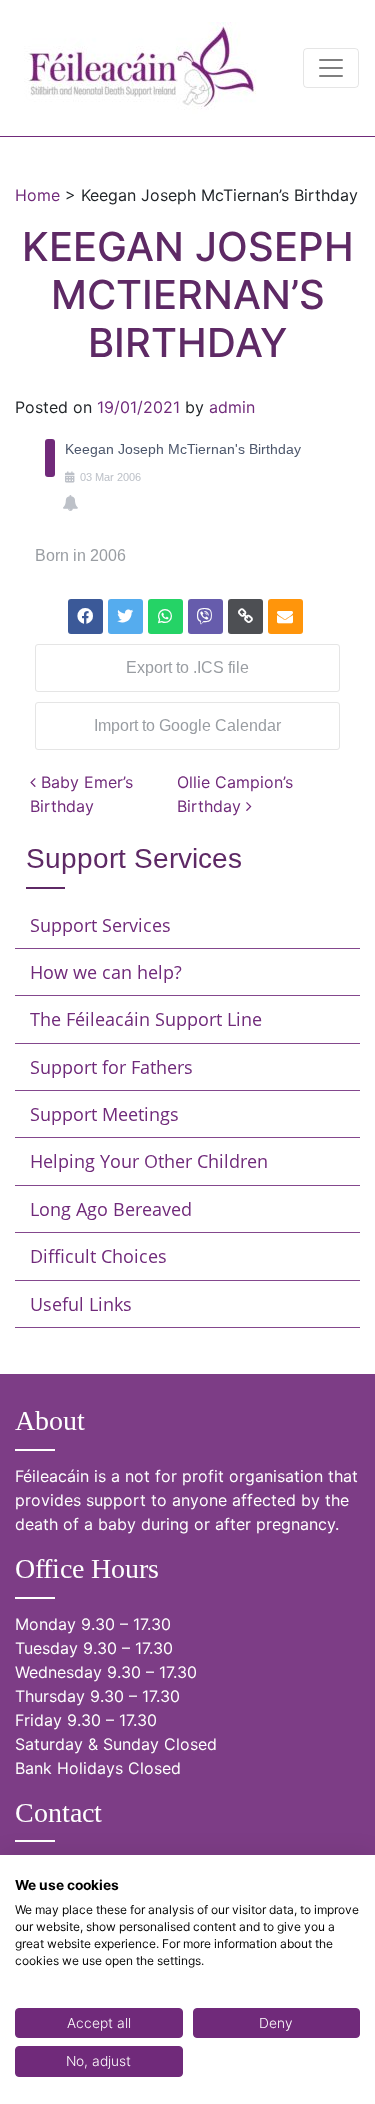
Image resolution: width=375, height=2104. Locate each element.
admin (232, 407)
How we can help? (106, 972)
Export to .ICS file (187, 667)
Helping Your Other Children (149, 1161)
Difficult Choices (98, 1256)
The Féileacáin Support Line (146, 1019)
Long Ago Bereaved (111, 1209)
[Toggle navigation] (331, 68)
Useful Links (81, 1304)
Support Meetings (104, 1114)
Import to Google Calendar (187, 725)
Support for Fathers (111, 1067)
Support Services (100, 925)
